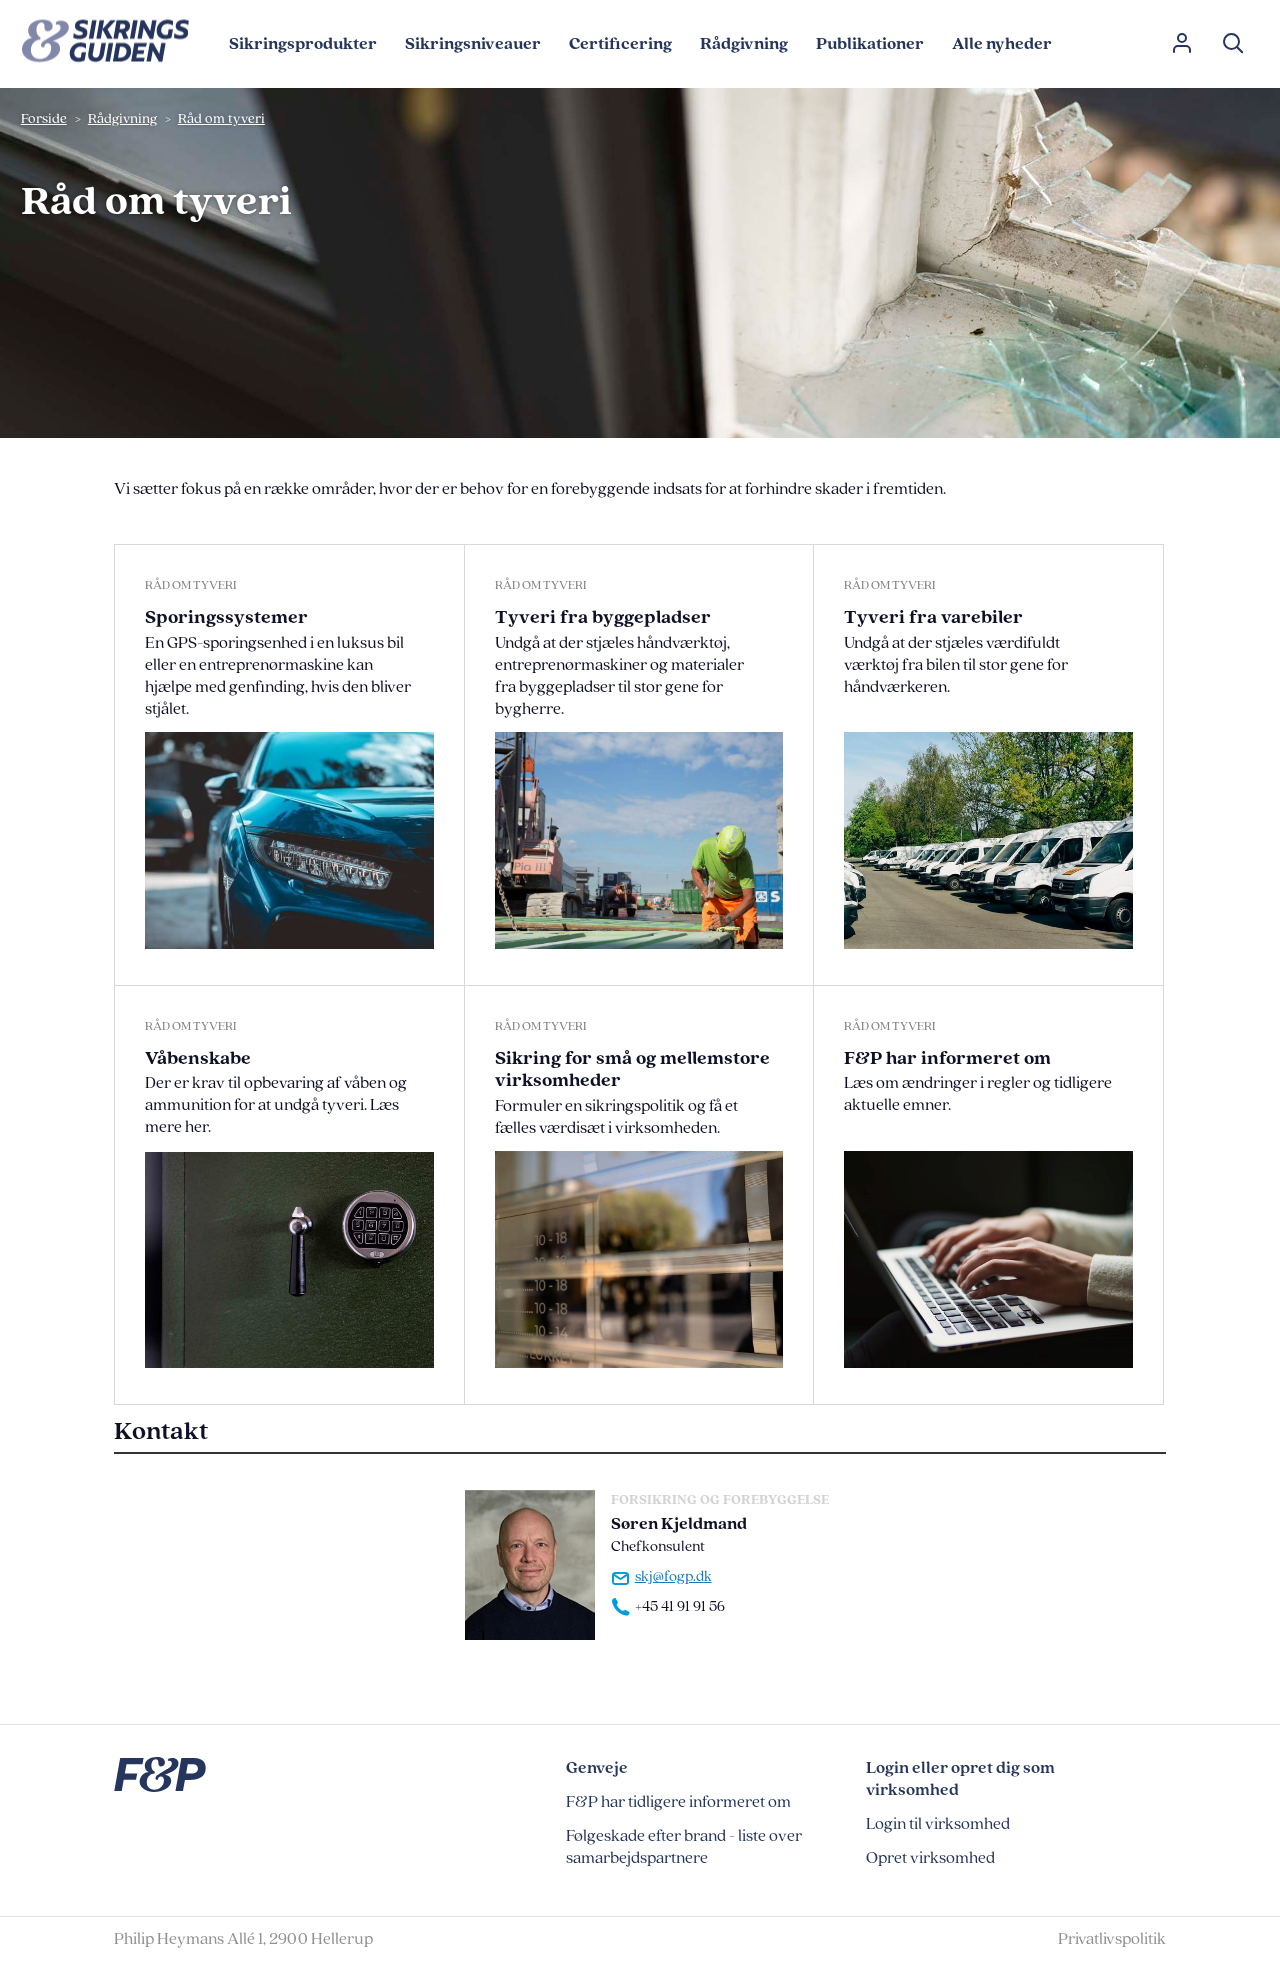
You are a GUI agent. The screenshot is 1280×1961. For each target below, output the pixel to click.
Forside (44, 118)
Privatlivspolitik (1112, 1939)
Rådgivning (122, 118)
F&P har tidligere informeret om (678, 1802)
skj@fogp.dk (673, 1577)
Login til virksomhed (938, 1824)
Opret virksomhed (930, 1858)
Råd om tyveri (221, 118)
